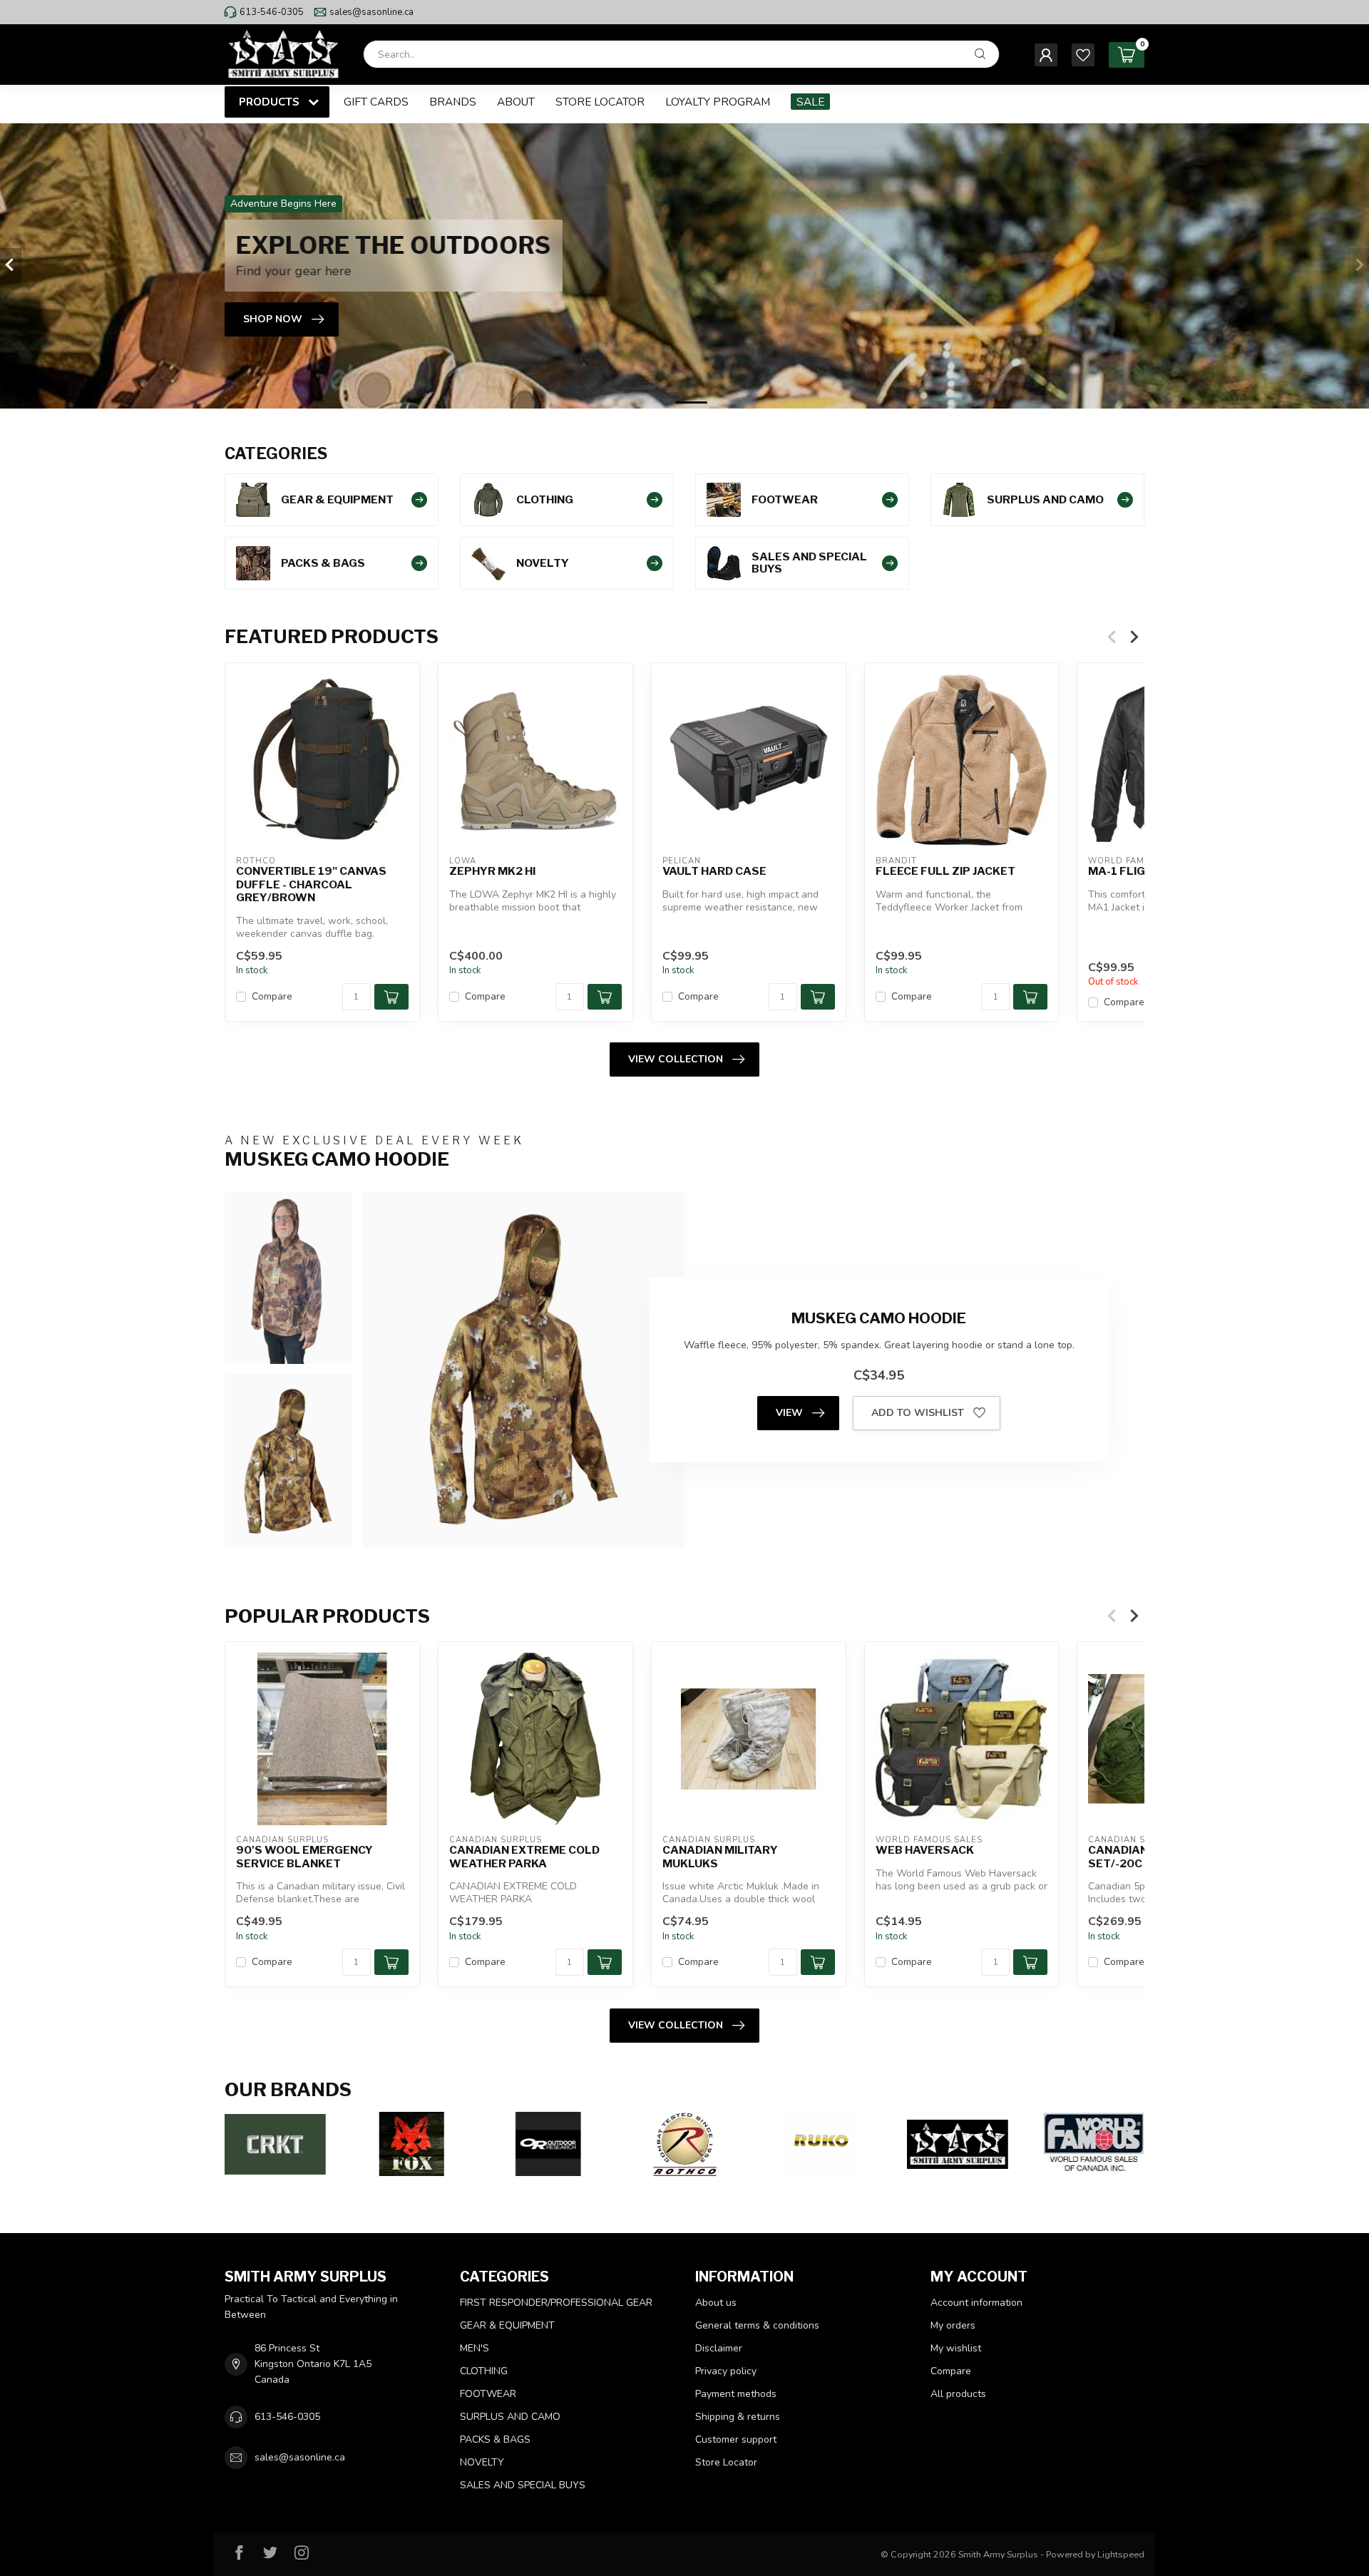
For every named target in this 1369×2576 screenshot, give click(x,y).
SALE (810, 102)
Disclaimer (719, 2348)
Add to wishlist (918, 1413)
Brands (453, 102)
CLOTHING (484, 2371)
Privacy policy (726, 2371)
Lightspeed (1121, 2554)
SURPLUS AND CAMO (510, 2417)
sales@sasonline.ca (371, 12)
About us (716, 2303)
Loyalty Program (718, 102)
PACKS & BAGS (495, 2439)
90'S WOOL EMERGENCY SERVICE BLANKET (304, 1857)
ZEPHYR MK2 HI (492, 871)
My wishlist (956, 2348)
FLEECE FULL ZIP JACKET (945, 871)
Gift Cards (376, 102)
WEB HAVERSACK (925, 1850)
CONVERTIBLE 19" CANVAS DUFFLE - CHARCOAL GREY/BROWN (311, 884)
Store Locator (600, 102)
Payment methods (736, 2394)
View (789, 1413)
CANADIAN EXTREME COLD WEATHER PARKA (524, 1857)
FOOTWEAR (488, 2394)
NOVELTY (482, 2462)
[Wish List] (1083, 55)
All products (958, 2394)
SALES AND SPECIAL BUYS (523, 2485)
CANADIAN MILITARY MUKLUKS (720, 1857)
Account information (976, 2303)
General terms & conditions (757, 2325)
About (516, 102)
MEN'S (475, 2348)
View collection (676, 1059)
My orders (953, 2325)
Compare (272, 996)
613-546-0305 (272, 12)
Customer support (736, 2439)
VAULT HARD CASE (714, 871)
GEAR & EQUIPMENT (507, 2325)
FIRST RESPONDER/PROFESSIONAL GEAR (556, 2303)
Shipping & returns (738, 2417)
